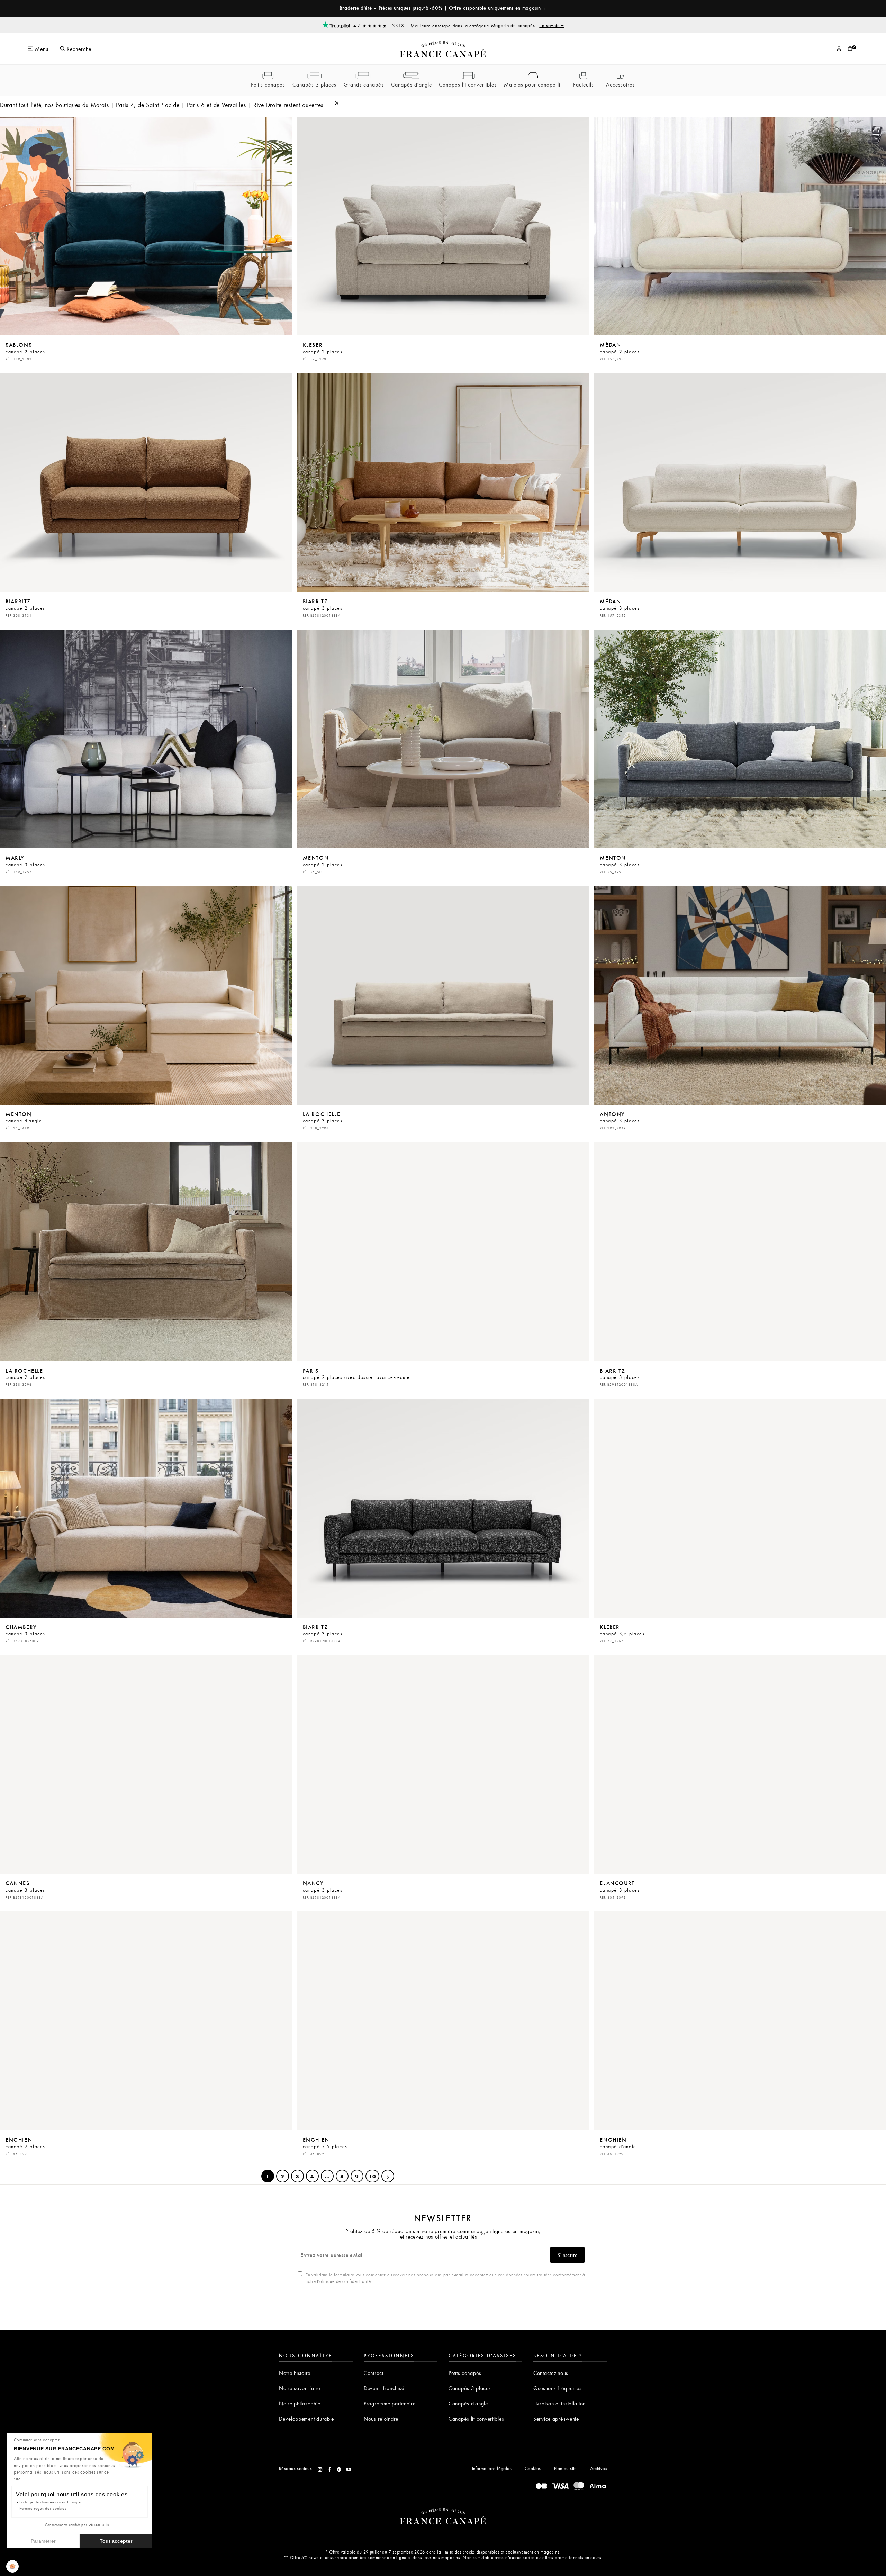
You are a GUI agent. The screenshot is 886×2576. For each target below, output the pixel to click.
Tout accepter (116, 2541)
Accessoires (620, 84)
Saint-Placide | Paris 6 (175, 105)
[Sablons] (146, 226)
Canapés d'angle (412, 84)
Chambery (25, 1633)
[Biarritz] (146, 482)
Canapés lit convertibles (468, 84)
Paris (356, 1377)
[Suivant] (388, 2176)
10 (372, 2176)
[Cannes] (146, 1764)
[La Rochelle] (443, 995)
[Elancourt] (740, 1764)
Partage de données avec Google (50, 2502)
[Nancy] (443, 1764)
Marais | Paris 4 (112, 105)
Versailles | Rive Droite (252, 105)
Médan (620, 351)
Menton (323, 864)
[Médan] (740, 226)
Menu (41, 49)
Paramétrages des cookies (43, 2508)
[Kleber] (443, 226)
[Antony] (740, 995)
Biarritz (25, 607)
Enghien (25, 2146)
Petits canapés (268, 84)
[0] (850, 49)
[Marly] (146, 739)
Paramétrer (43, 2541)
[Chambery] (146, 1508)
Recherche (78, 49)
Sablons (25, 351)
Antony (620, 1120)
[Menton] (443, 739)
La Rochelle (323, 1120)
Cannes (25, 1889)
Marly (25, 864)
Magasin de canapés (528, 25)
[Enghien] (146, 2021)
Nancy (323, 1889)
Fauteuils (584, 84)
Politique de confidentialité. (345, 2281)
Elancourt (620, 1889)
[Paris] (443, 1252)
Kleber (323, 351)
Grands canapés (364, 84)
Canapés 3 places (314, 84)
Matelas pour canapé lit (533, 84)
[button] (12, 2566)
